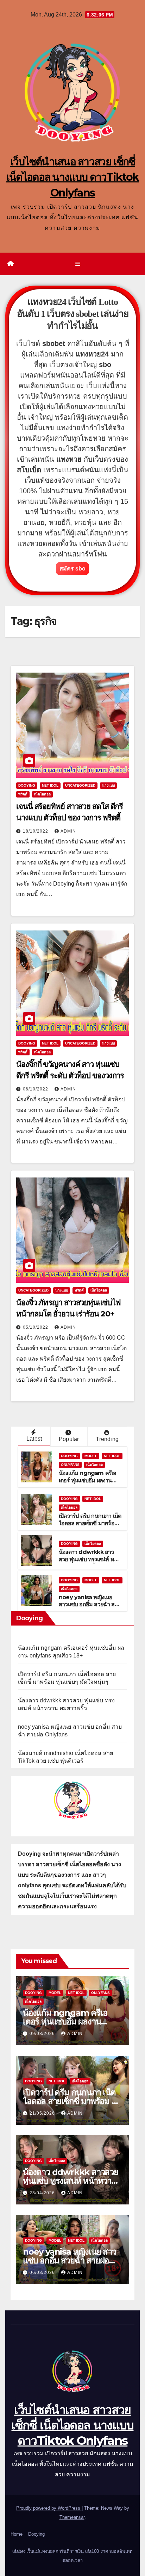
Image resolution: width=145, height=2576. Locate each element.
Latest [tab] (34, 1439)
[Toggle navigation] (78, 264)
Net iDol (50, 785)
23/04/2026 (43, 2193)
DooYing (27, 785)
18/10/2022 (36, 831)
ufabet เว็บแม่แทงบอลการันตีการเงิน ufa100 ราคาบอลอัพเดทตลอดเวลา (72, 2556)
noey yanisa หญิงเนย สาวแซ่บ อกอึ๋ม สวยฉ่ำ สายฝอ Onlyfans (90, 1605)
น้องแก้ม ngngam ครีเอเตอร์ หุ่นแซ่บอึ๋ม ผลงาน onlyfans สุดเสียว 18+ (88, 1480)
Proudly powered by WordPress (49, 2508)
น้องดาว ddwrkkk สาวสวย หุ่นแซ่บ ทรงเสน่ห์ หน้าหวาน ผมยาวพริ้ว (90, 1559)
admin (68, 831)
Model (91, 1456)
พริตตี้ (23, 794)
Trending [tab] (107, 1439)
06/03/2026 (43, 2273)
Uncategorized (80, 785)
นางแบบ (108, 785)
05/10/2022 (36, 1327)
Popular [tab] (69, 1439)
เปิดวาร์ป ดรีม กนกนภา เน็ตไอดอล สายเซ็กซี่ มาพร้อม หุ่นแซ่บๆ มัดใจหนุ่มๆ (90, 1523)
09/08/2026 (43, 2034)
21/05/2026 (43, 2113)
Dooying (36, 2534)
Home (17, 2534)
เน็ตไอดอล (42, 794)
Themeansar (72, 2517)
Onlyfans (70, 1465)
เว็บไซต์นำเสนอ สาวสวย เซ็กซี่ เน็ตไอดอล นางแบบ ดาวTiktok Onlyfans (73, 177)
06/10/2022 (36, 1089)
